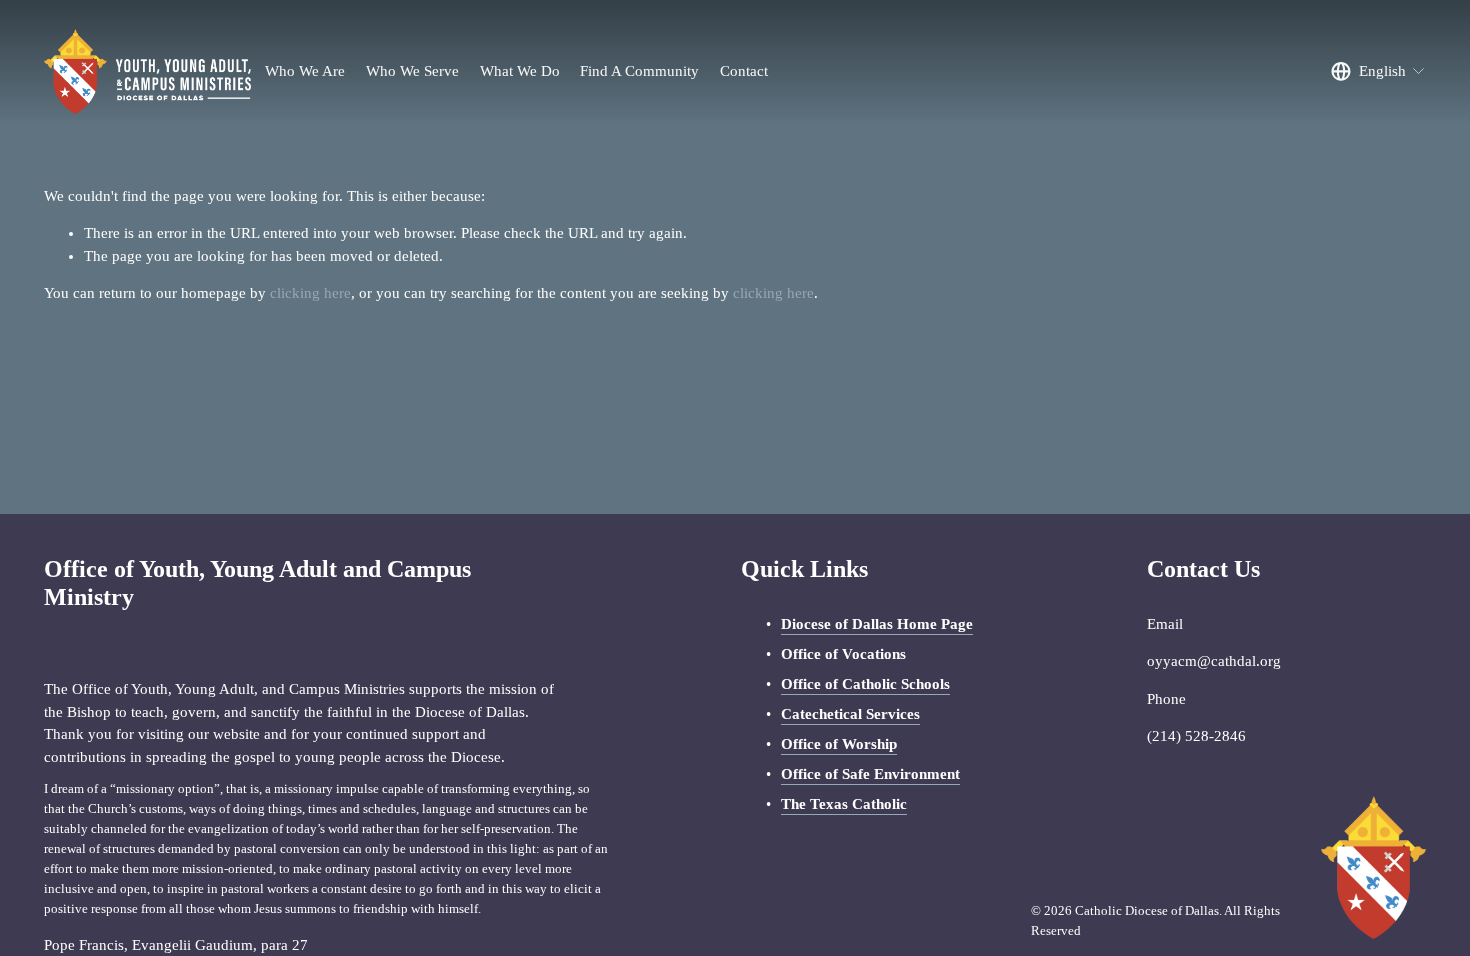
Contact (744, 71)
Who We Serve (412, 71)
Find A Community (639, 71)
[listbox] (1378, 71)
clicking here (310, 293)
